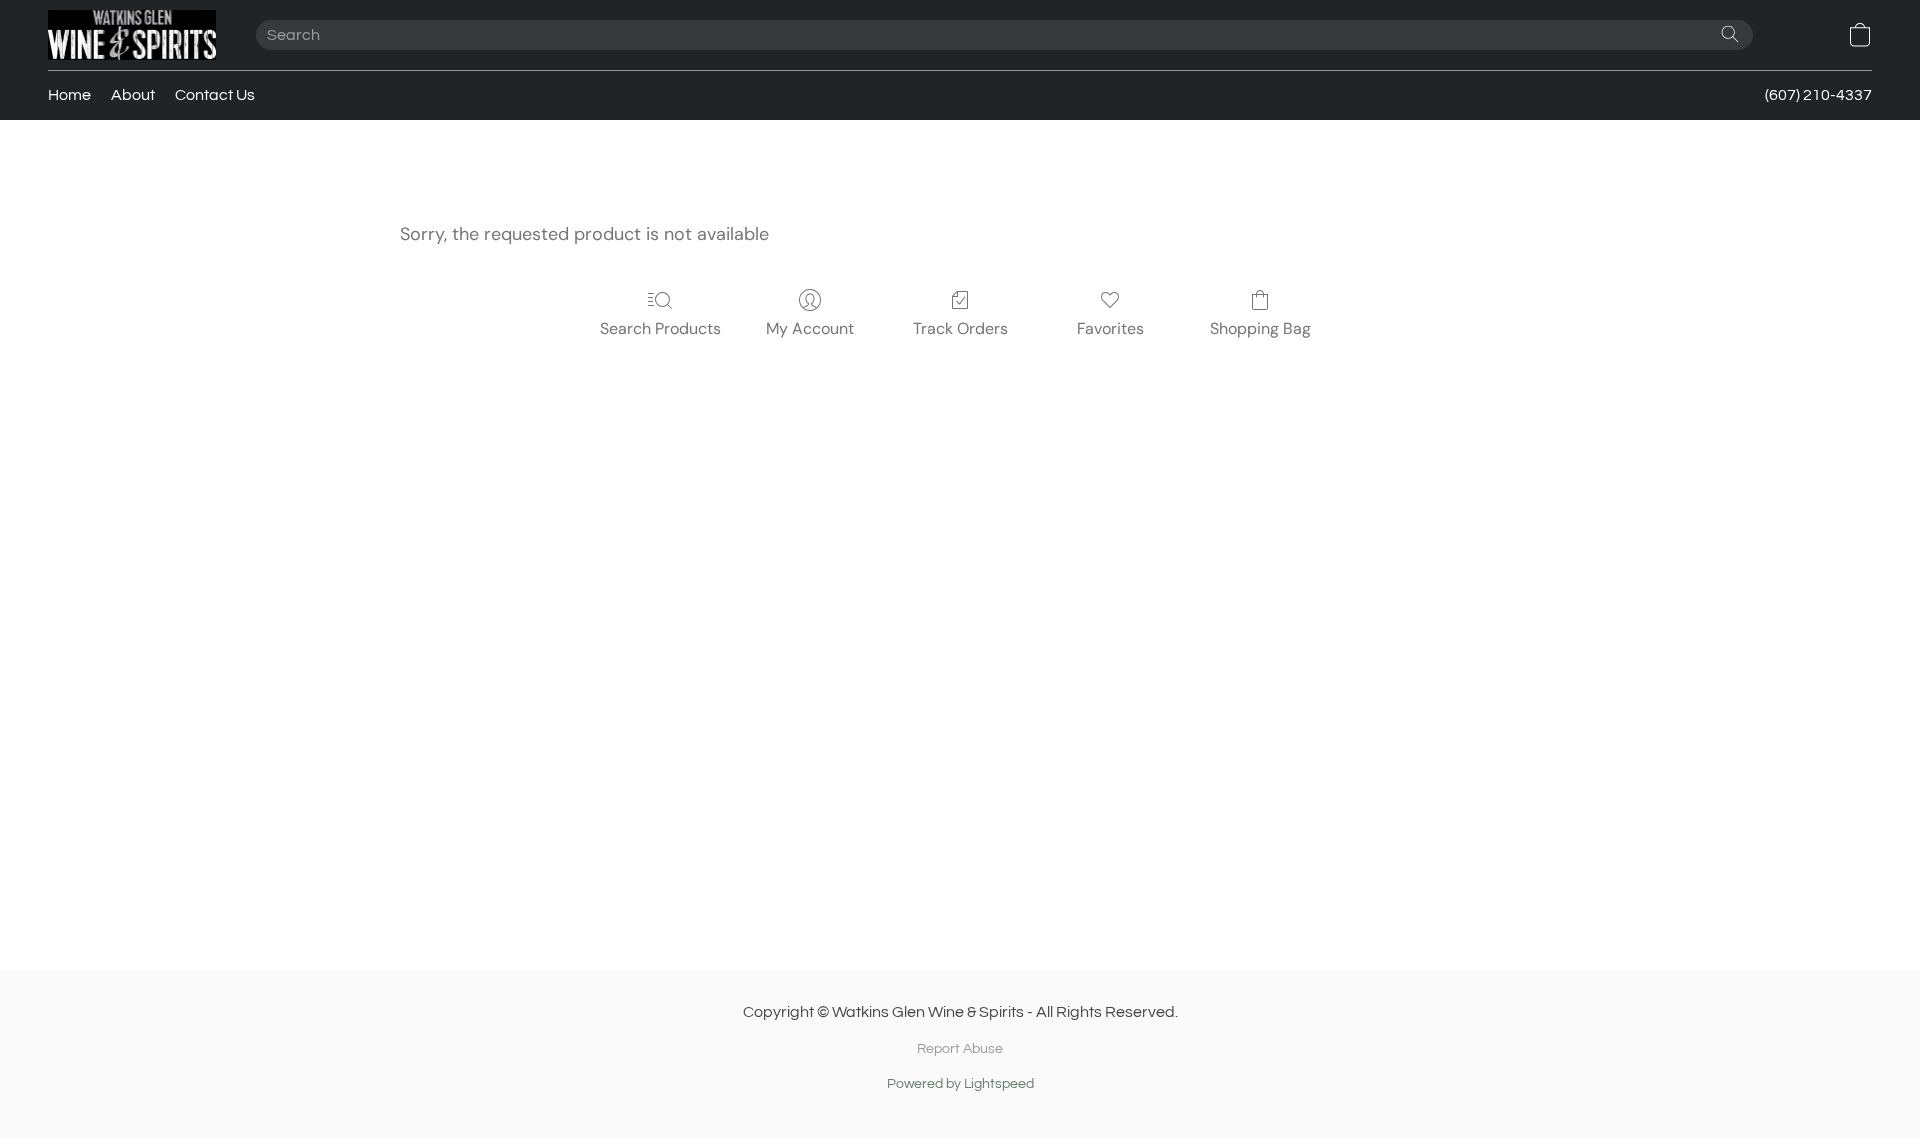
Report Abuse (960, 1049)
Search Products (660, 328)
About (133, 95)
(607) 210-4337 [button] (1818, 95)
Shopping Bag (1260, 328)
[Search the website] (1730, 34)
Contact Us (215, 95)
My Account (810, 328)
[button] (132, 35)
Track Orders (960, 328)
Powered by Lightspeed (960, 1084)
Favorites (1110, 328)
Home (69, 95)
